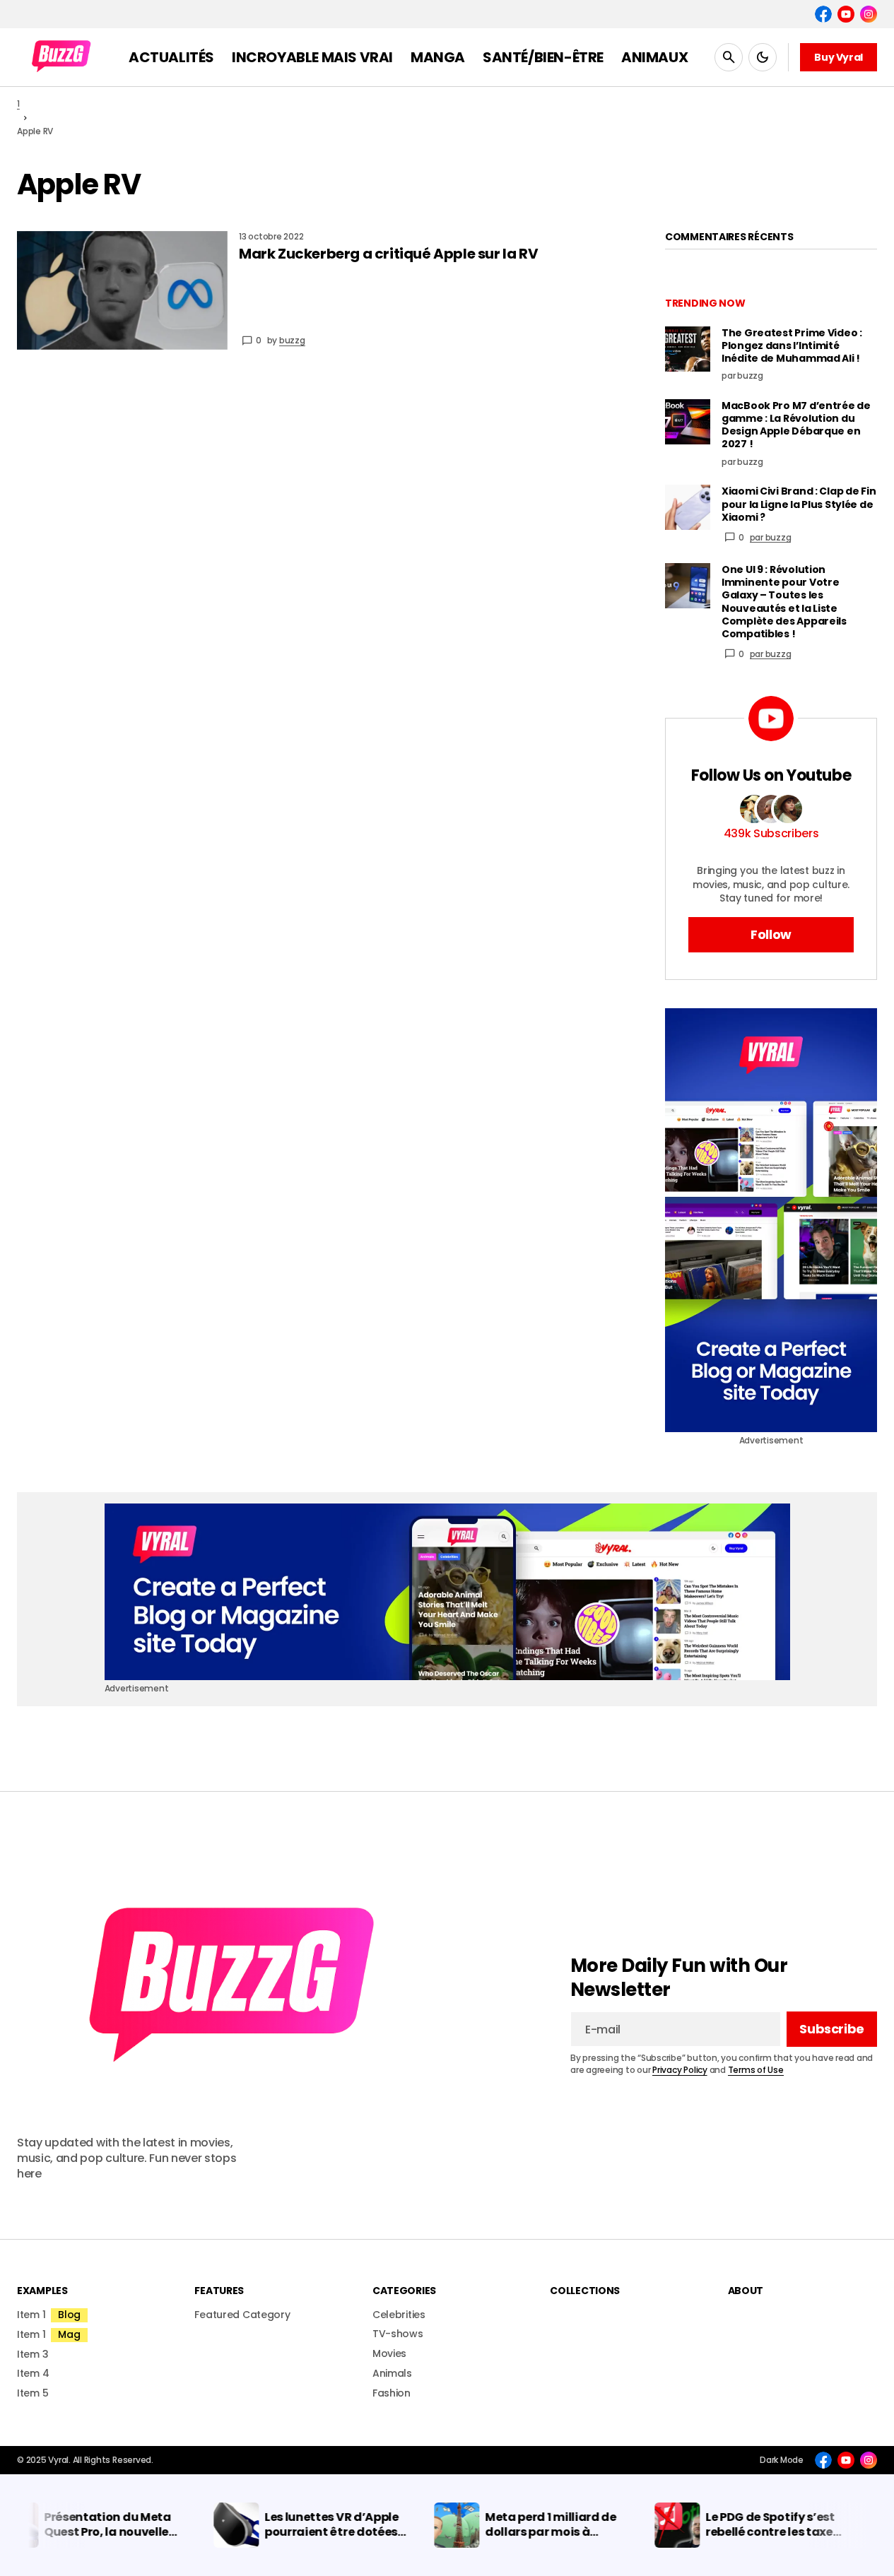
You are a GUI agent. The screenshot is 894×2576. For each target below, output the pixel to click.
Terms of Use (756, 2070)
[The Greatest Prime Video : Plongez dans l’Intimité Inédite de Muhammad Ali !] (688, 349)
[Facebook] (823, 14)
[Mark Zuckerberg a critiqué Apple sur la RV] (122, 290)
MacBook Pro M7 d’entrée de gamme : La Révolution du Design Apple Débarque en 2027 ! (796, 425)
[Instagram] (869, 14)
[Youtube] (846, 14)
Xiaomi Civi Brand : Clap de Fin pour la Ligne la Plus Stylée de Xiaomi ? (799, 504)
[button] (729, 57)
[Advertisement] (771, 1220)
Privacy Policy (680, 2070)
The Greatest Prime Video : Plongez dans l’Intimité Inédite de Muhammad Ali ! (792, 346)
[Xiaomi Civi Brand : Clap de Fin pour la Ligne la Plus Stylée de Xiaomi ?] (688, 507)
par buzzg (771, 537)
